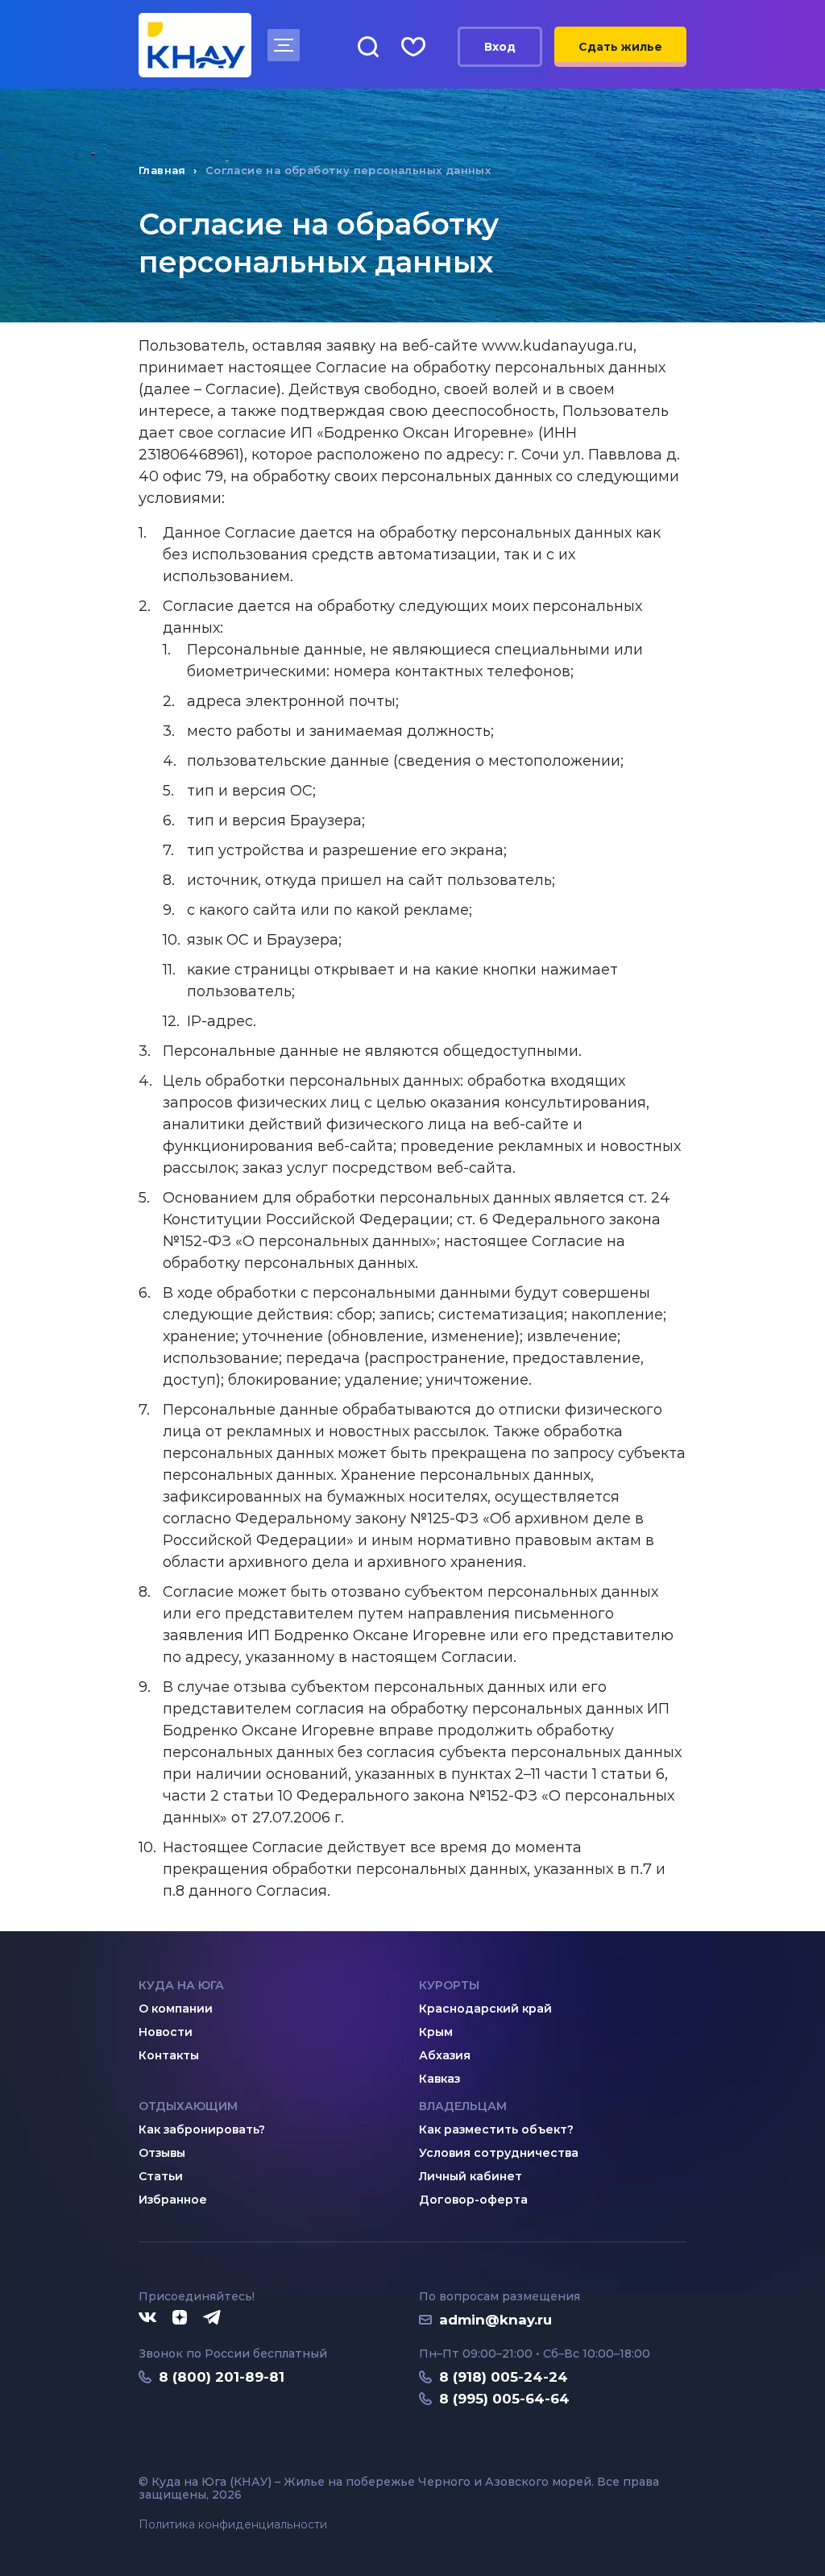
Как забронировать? (202, 2129)
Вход (500, 47)
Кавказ (439, 2079)
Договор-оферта (473, 2200)
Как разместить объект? (496, 2129)
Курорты (449, 1985)
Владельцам (463, 2106)
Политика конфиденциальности (233, 2525)
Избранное (173, 2200)
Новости (166, 2032)
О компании (176, 2009)
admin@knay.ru (495, 2320)
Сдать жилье (620, 47)
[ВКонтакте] (147, 2318)
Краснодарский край (485, 2009)
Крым (436, 2032)
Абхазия (445, 2055)
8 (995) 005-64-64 (504, 2399)
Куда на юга (181, 1985)
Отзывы (162, 2153)
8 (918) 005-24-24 (504, 2377)
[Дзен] (180, 2318)
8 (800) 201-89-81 (222, 2377)
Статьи (161, 2176)
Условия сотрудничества (499, 2153)
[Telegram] (213, 2318)
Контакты (169, 2055)
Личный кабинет (471, 2176)
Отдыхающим (188, 2106)
